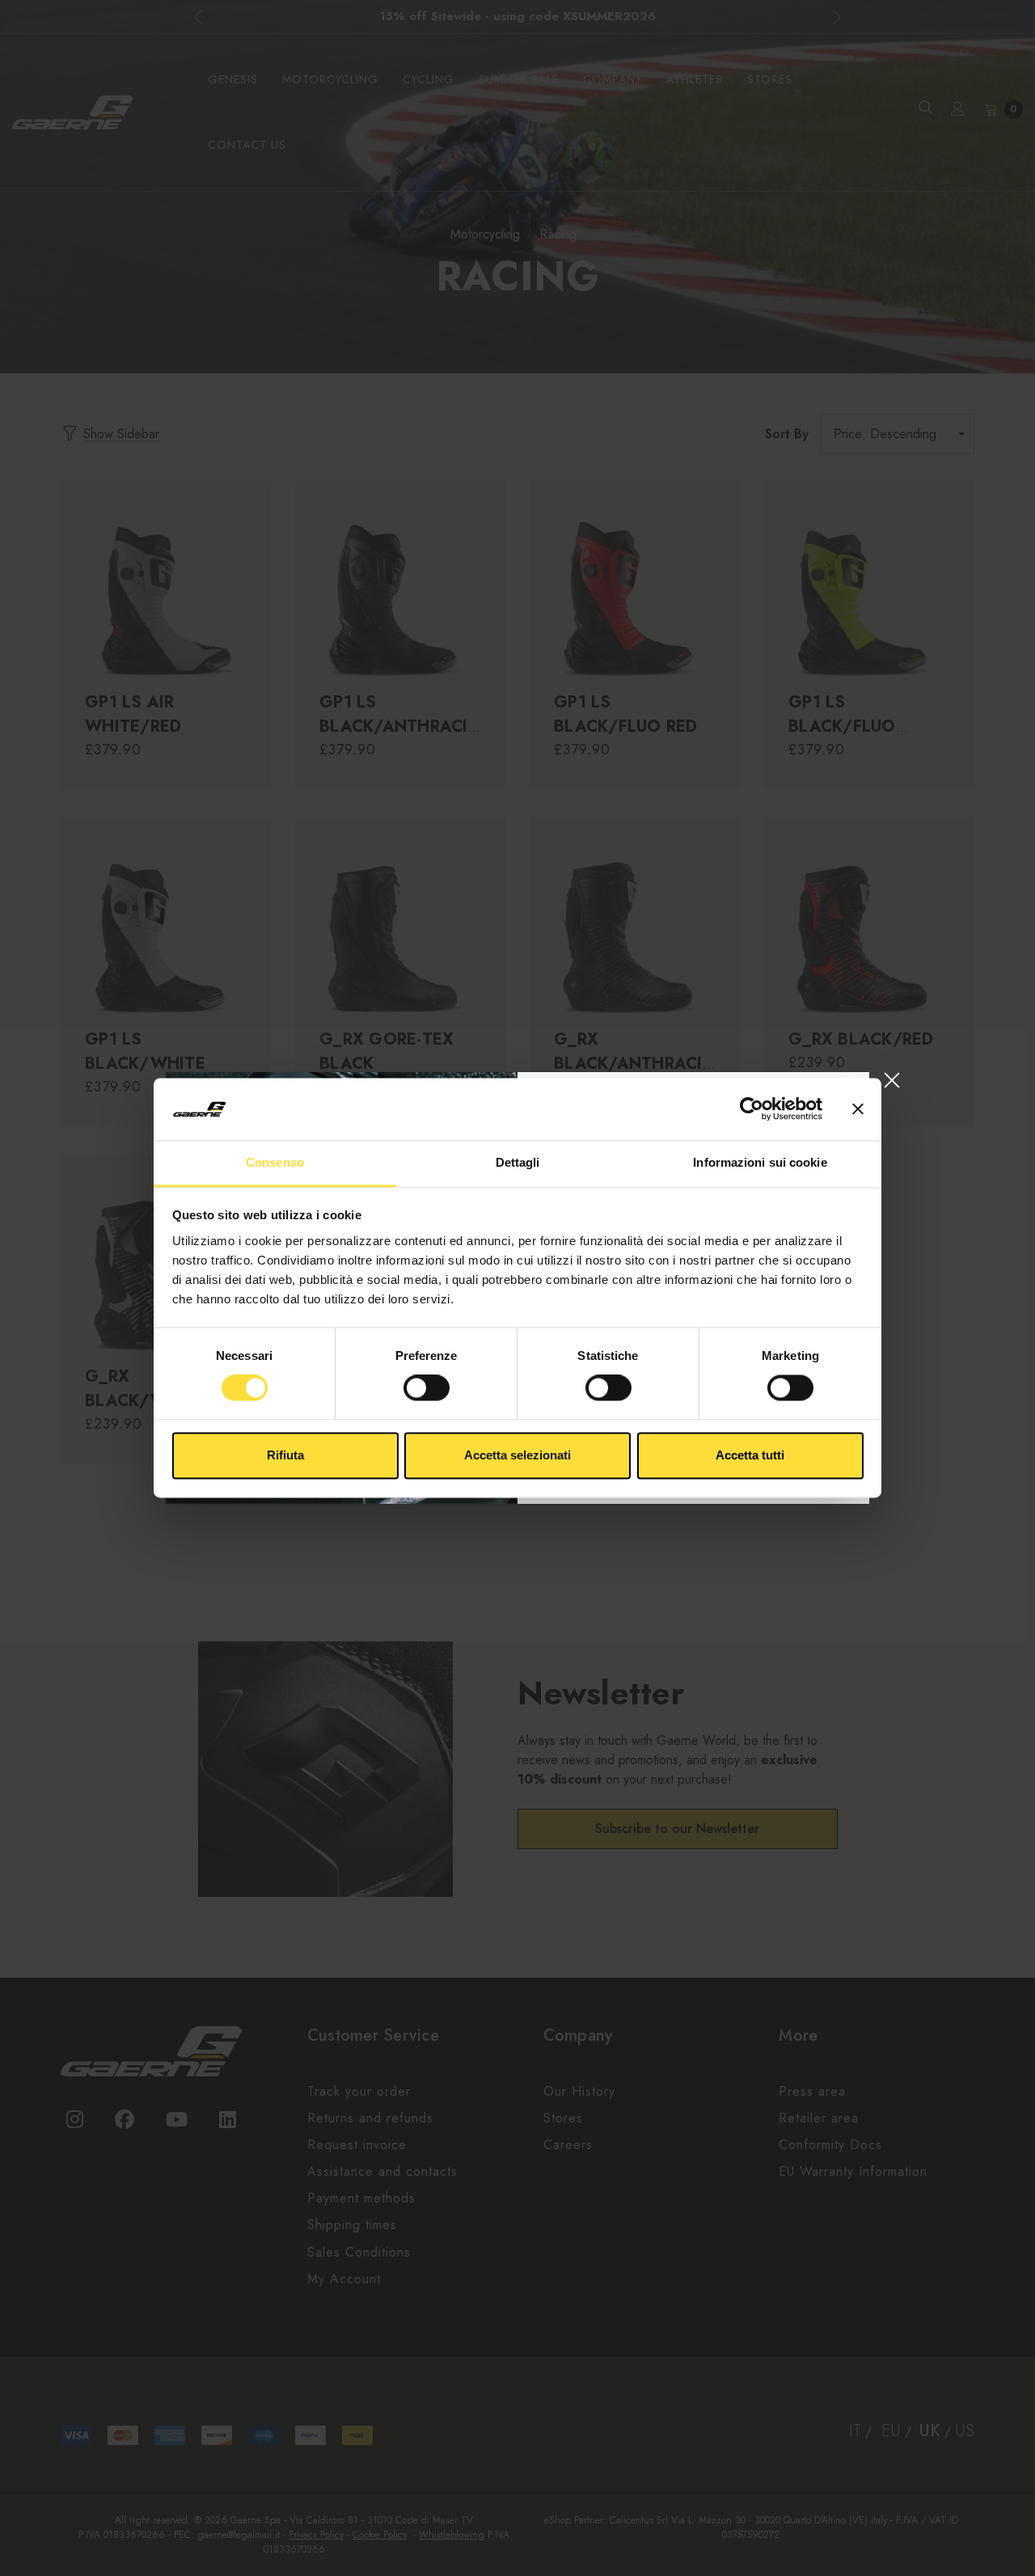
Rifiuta (285, 1455)
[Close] (891, 1080)
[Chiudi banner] (858, 1109)
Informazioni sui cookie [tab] (760, 1162)
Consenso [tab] (275, 1162)
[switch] (427, 1388)
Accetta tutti (750, 1455)
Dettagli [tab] (518, 1162)
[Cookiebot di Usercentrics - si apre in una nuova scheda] (752, 1109)
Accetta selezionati (517, 1455)
